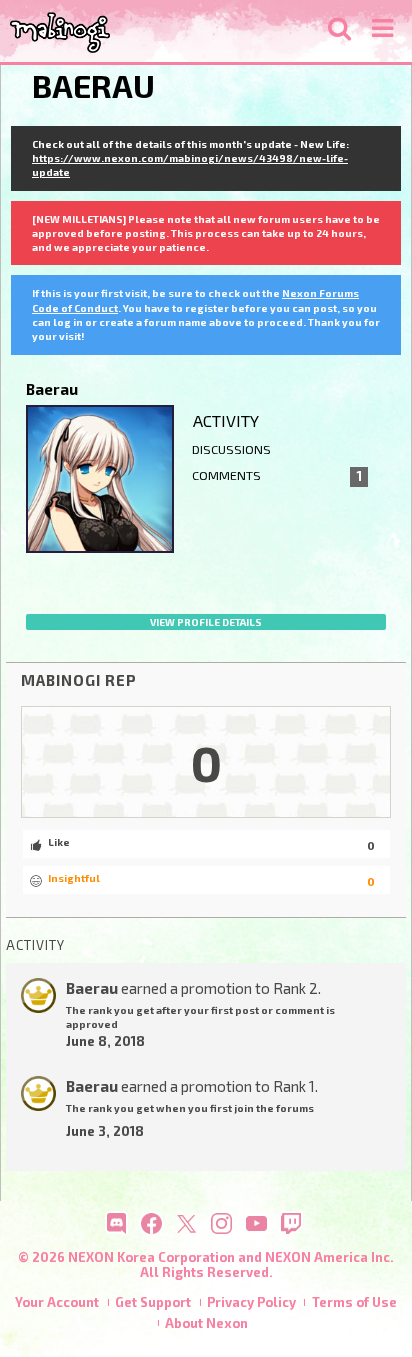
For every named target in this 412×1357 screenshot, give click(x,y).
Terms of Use (354, 1302)
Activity (226, 420)
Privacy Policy (251, 1302)
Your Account (57, 1302)
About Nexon (206, 1323)
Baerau (92, 988)
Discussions (231, 449)
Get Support (153, 1302)
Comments (277, 476)
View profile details (206, 622)
